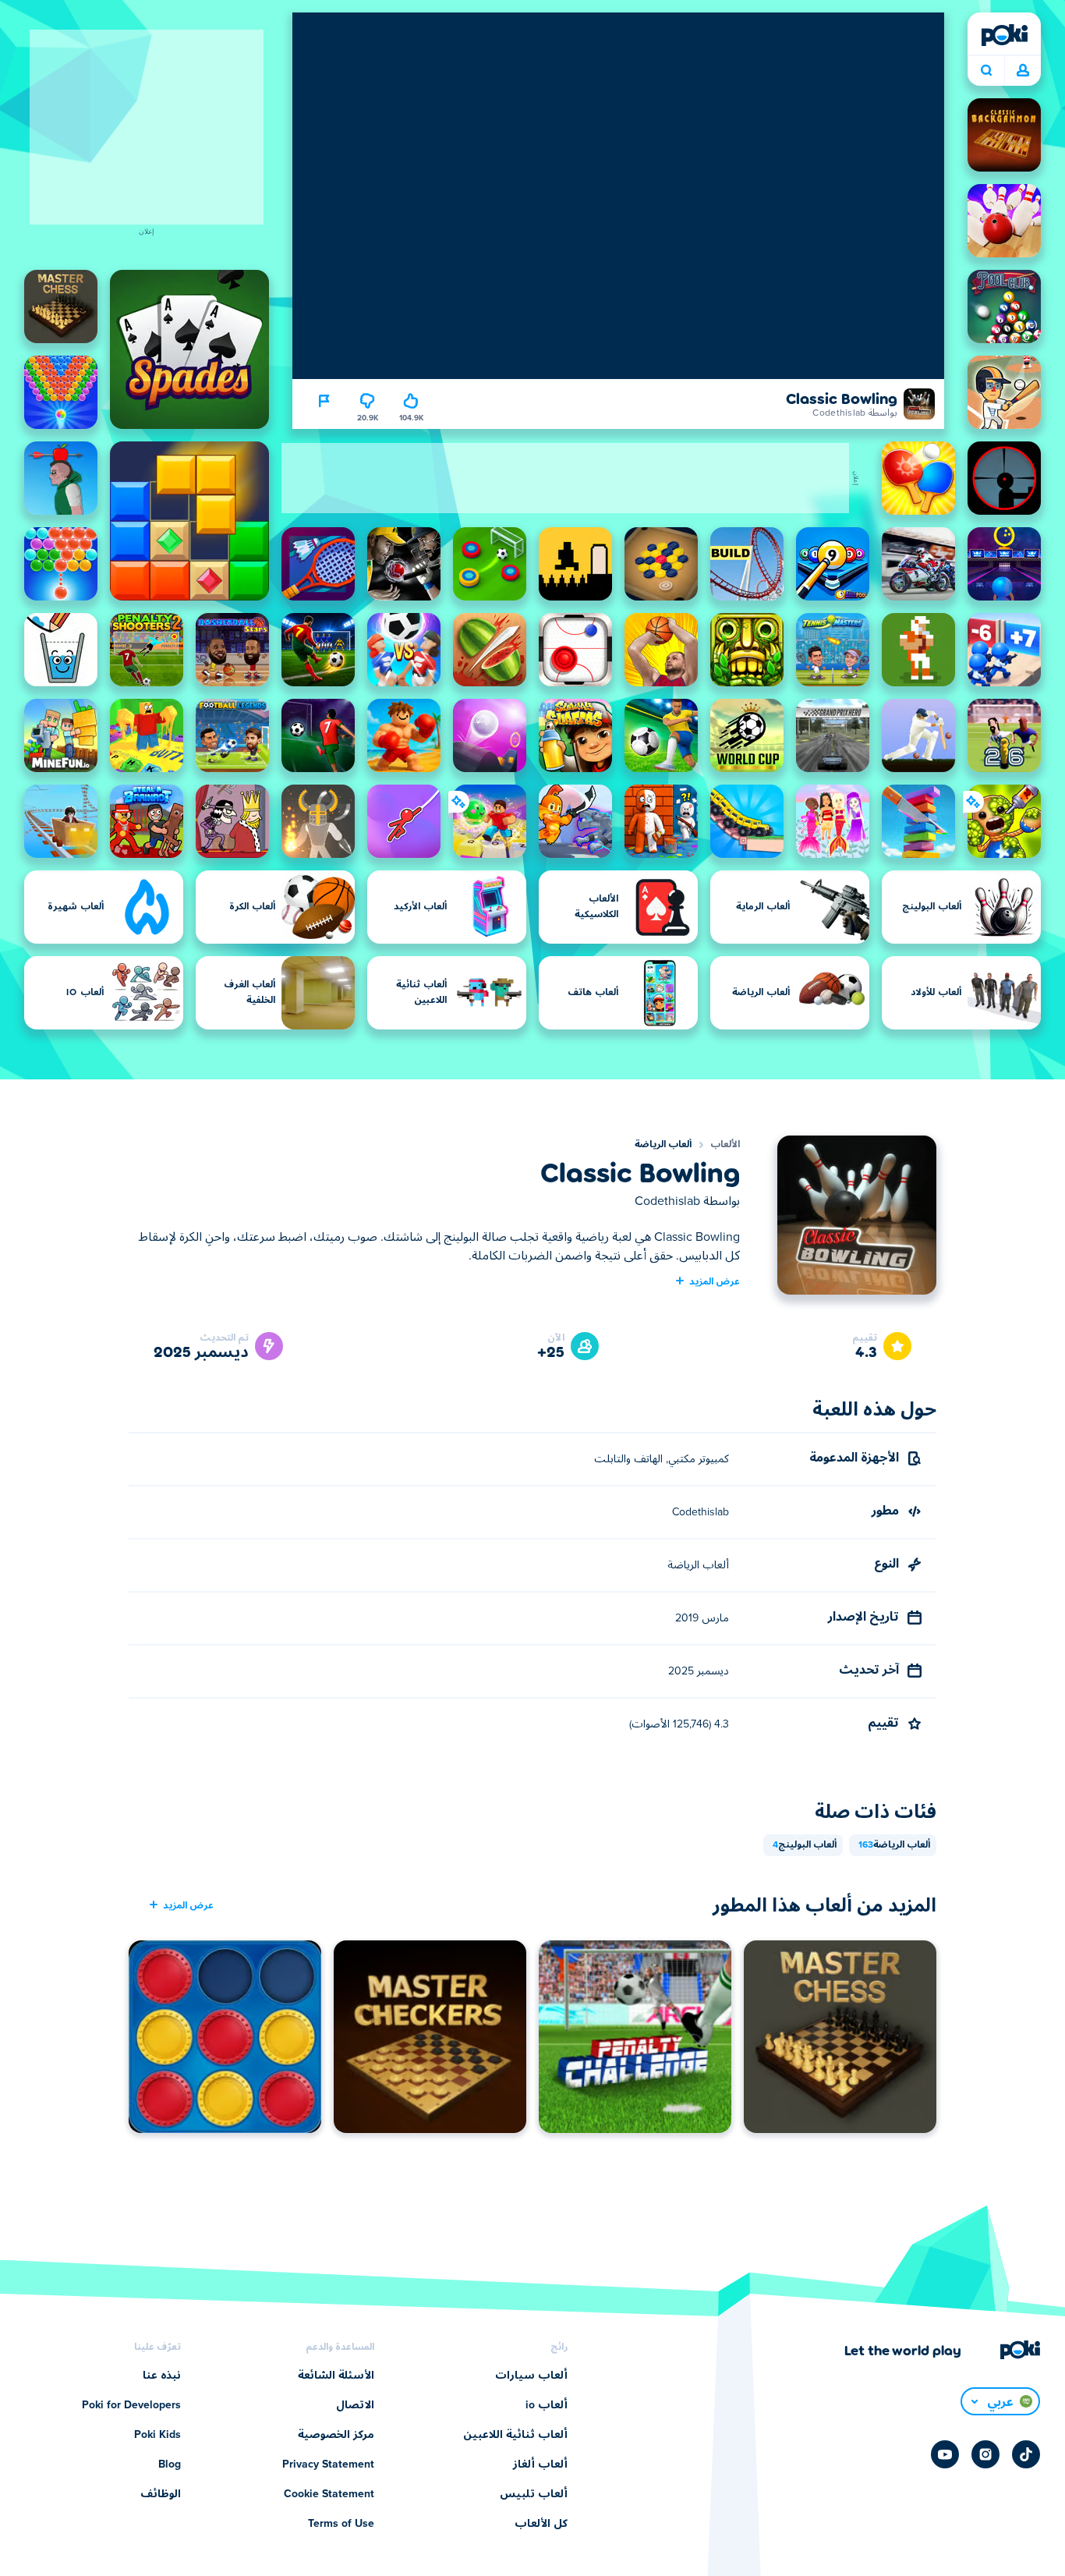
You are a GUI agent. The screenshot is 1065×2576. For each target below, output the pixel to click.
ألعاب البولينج (805, 1845)
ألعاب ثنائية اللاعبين (515, 2435)
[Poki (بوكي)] (1004, 35)
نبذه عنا (162, 2376)
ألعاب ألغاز (540, 2464)
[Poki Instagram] (985, 2454)
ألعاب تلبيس (534, 2494)
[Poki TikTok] (1026, 2454)
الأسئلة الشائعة (336, 2376)
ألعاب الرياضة (663, 1145)
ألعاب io (547, 2405)
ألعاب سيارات (531, 2376)
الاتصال (355, 2405)
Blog (170, 2464)
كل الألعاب (541, 2524)
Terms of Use (341, 2524)
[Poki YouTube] (945, 2454)
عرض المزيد (715, 1281)
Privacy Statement (328, 2464)
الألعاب (725, 1145)
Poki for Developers (131, 2405)
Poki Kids (157, 2435)
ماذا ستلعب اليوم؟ (986, 71)
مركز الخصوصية (336, 2435)
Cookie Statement (329, 2494)
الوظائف (161, 2494)
